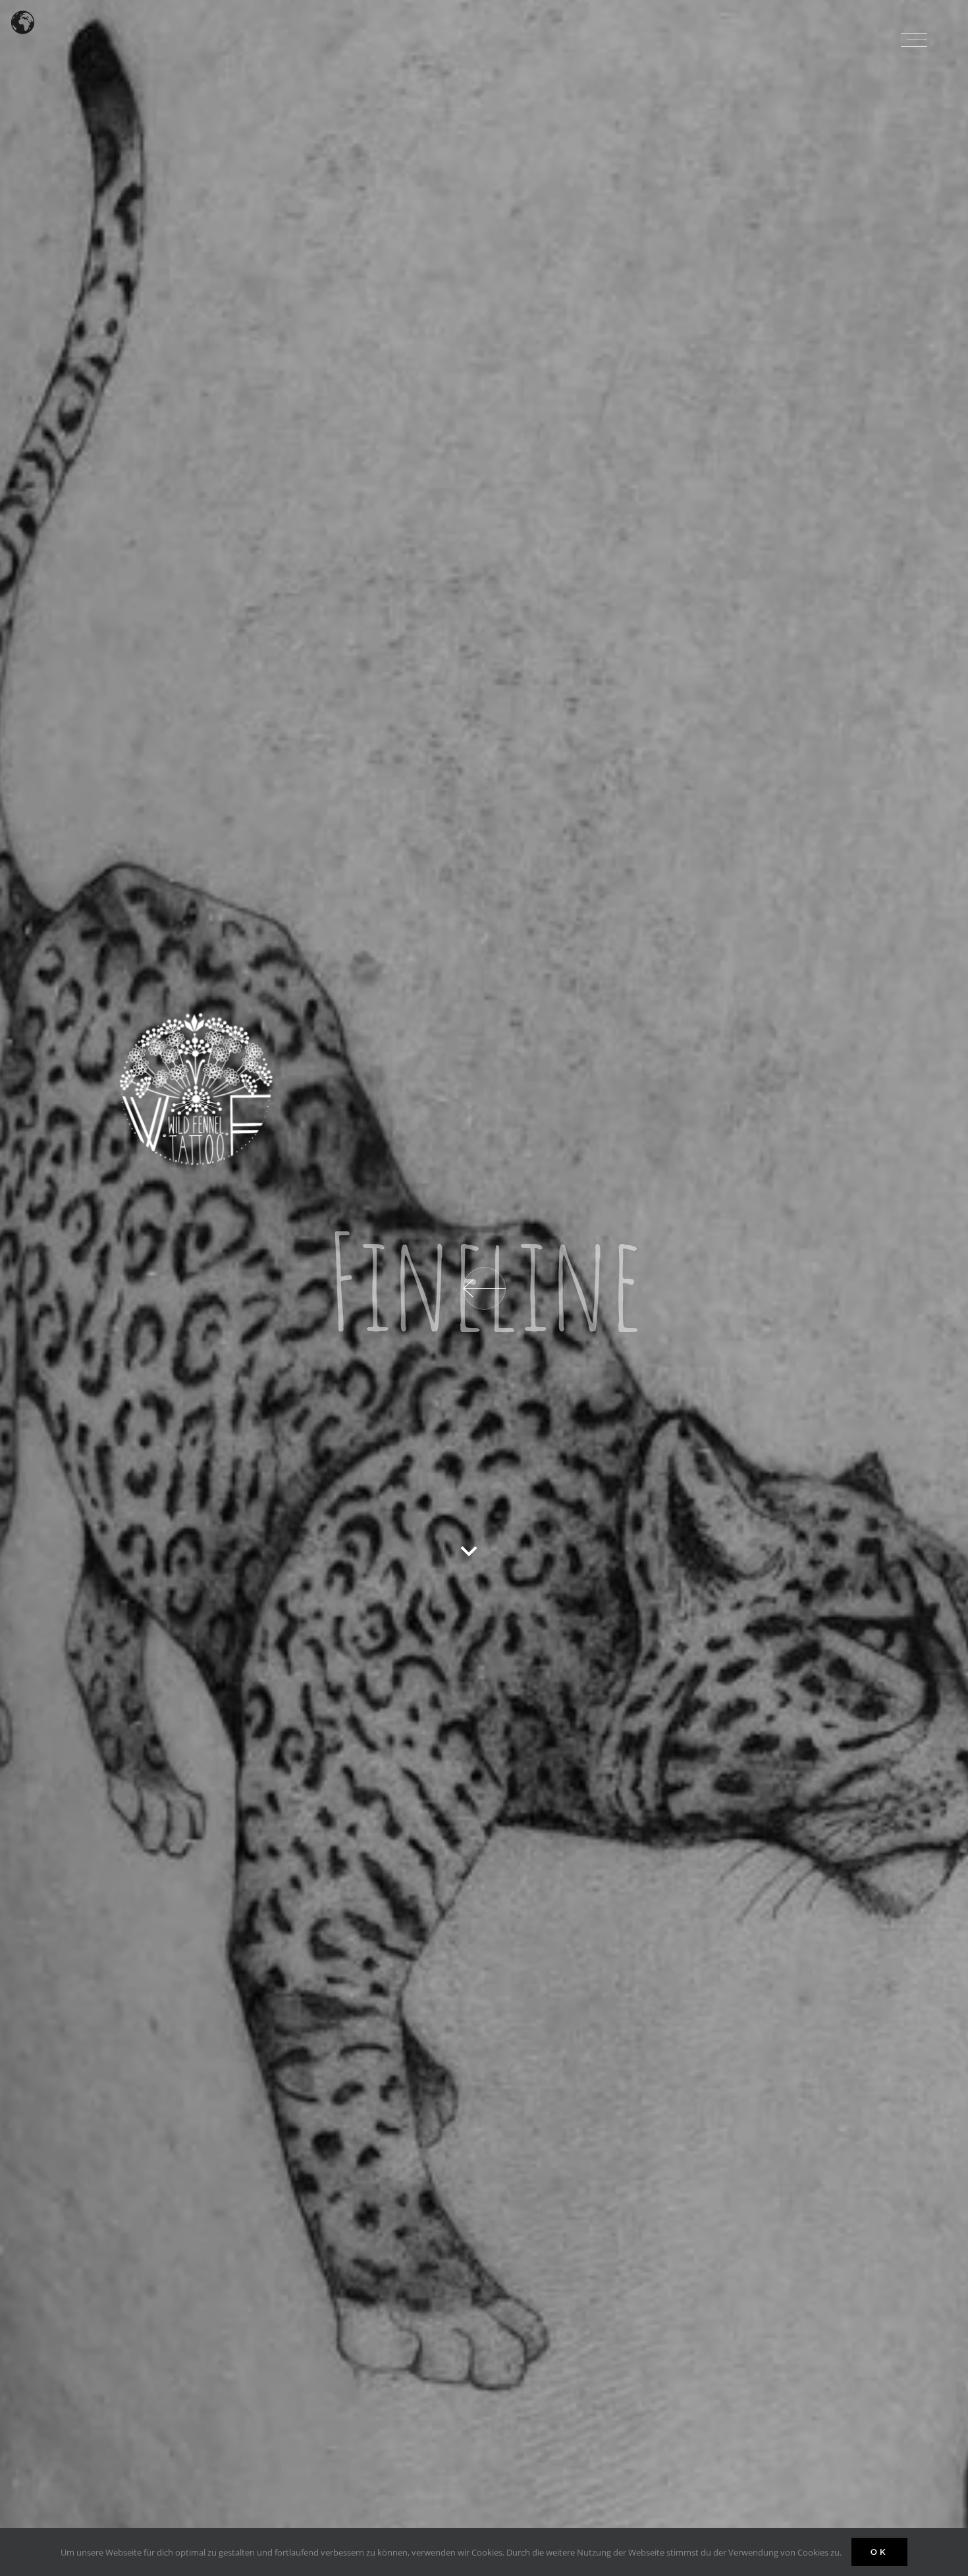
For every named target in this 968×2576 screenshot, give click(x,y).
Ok (879, 2552)
